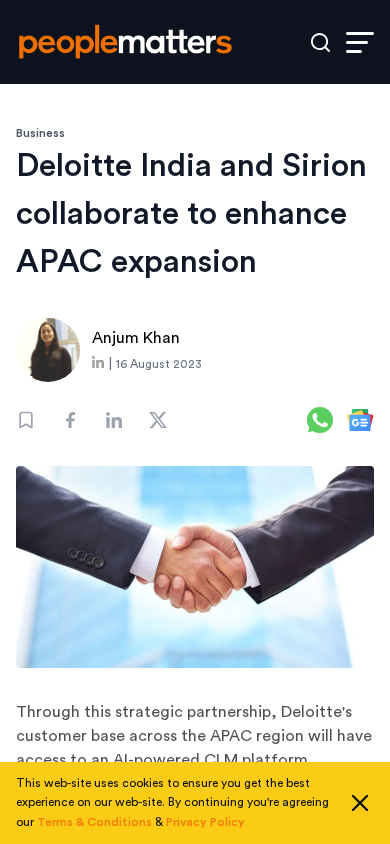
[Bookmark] (26, 420)
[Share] (70, 420)
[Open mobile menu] (360, 42)
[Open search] (320, 42)
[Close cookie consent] (360, 803)
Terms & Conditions (94, 822)
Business (40, 133)
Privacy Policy (205, 822)
